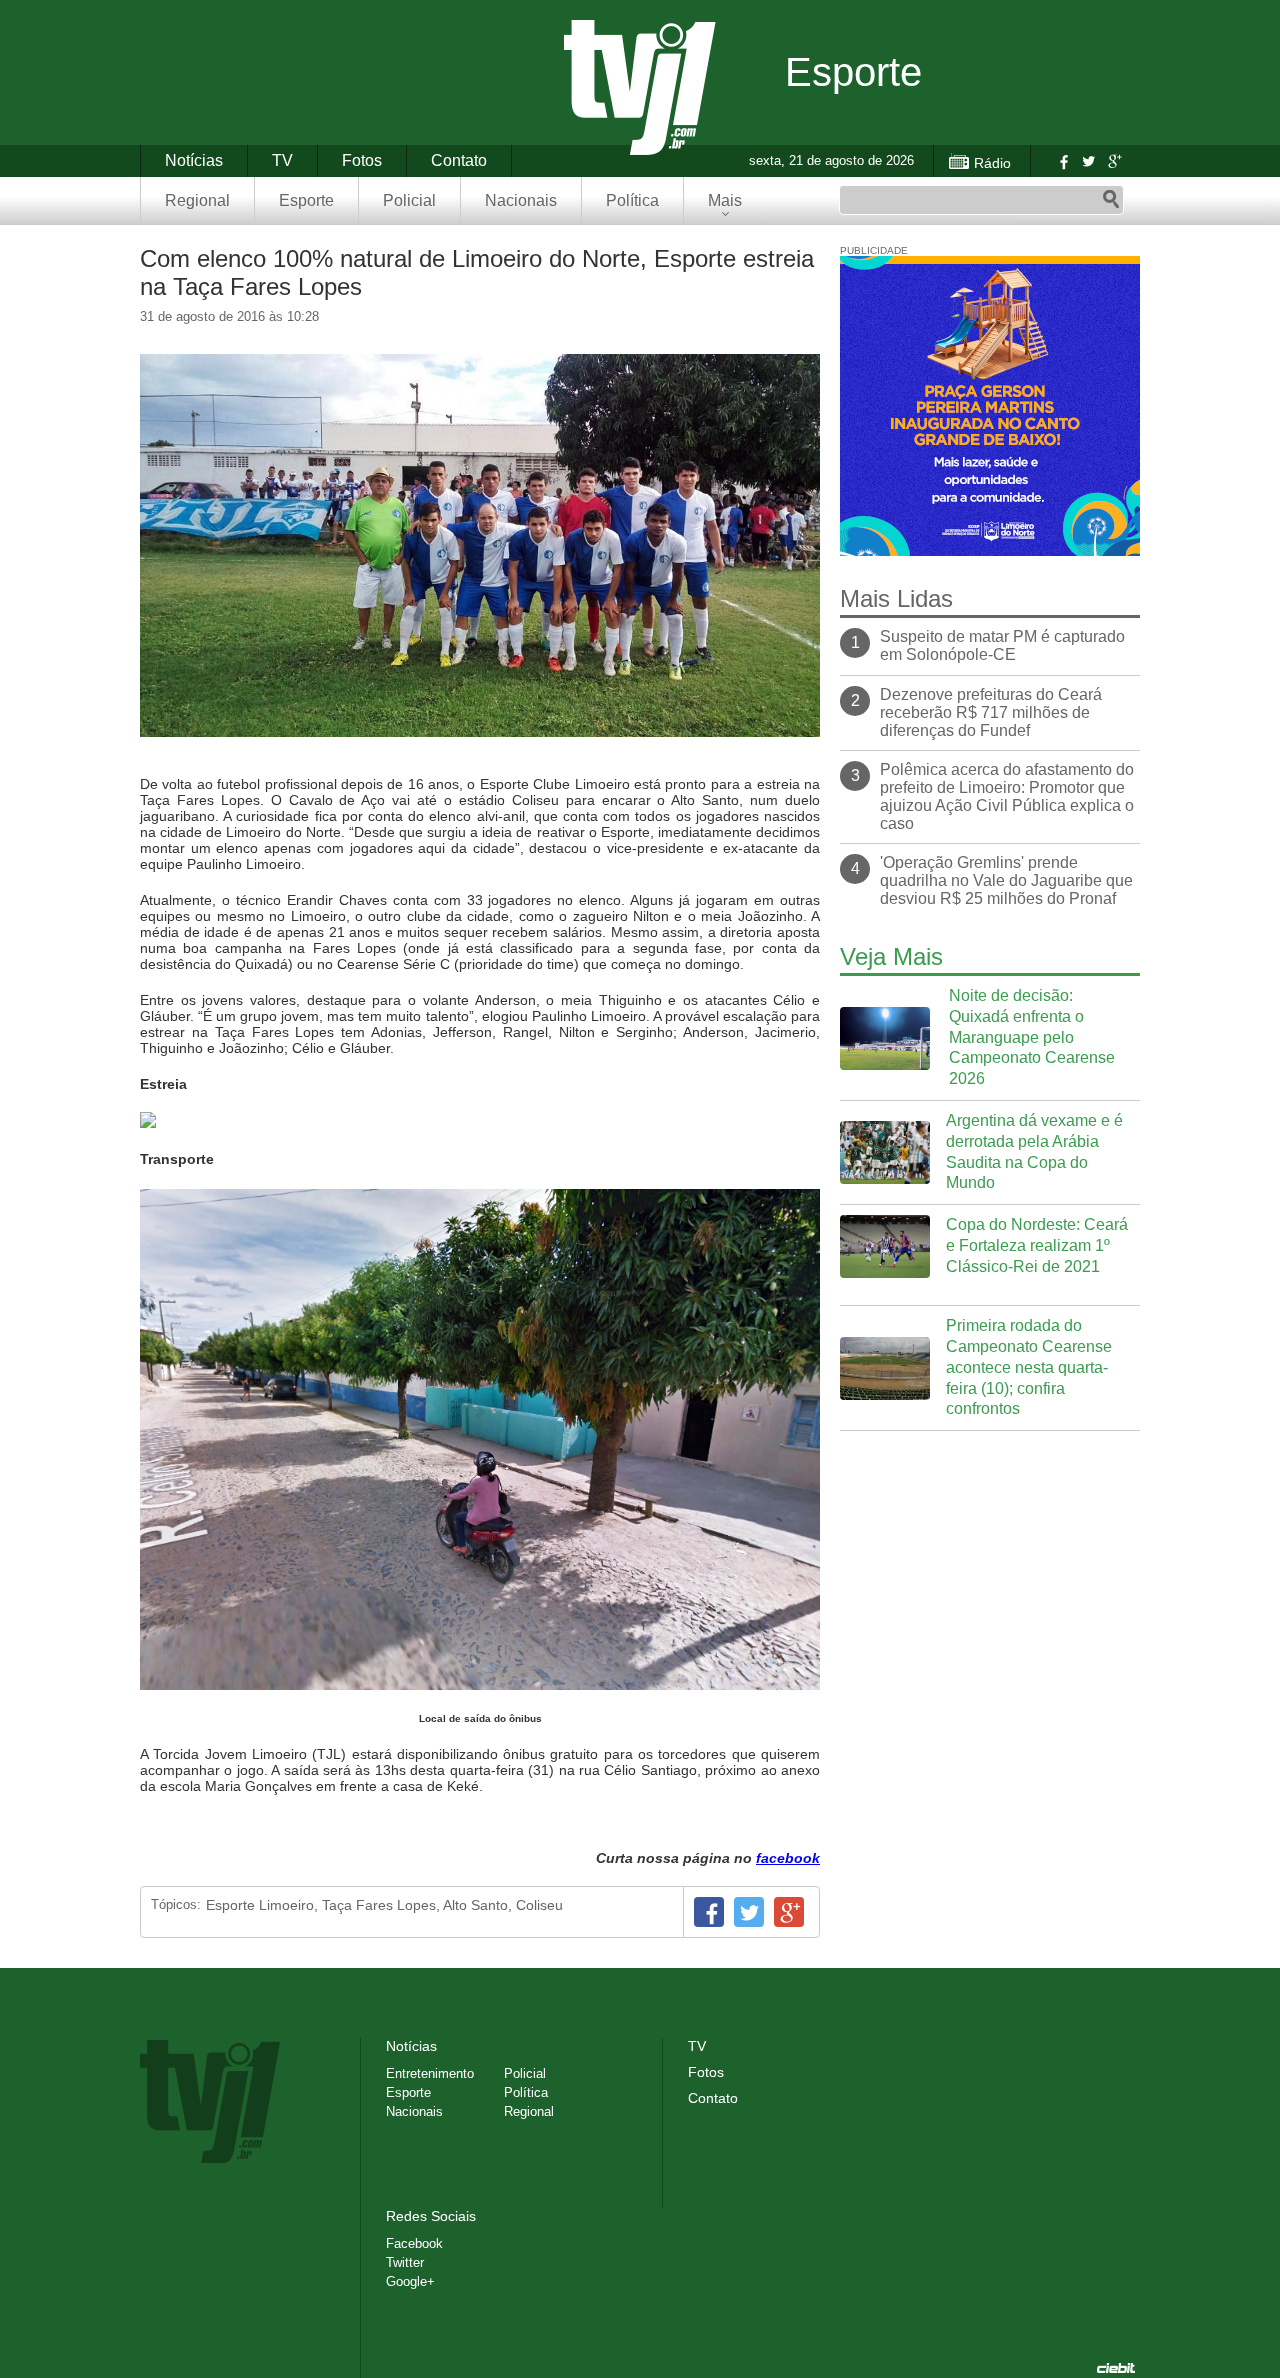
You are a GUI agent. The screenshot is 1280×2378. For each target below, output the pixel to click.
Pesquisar (1111, 200)
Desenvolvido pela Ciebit (1116, 2368)
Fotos (362, 160)
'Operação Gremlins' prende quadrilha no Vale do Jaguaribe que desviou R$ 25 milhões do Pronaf (1006, 880)
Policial (409, 200)
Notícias (194, 160)
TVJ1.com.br (640, 87)
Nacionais (521, 200)
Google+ (1114, 161)
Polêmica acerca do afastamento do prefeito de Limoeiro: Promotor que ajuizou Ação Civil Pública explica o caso (1007, 796)
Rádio (992, 163)
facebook (788, 1858)
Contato (459, 160)
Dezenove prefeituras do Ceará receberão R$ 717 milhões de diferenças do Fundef (991, 712)
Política (632, 200)
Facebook (1062, 161)
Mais (725, 200)
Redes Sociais (431, 2216)
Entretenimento (430, 2073)
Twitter (1088, 161)
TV (282, 160)
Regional (197, 200)
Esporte (306, 200)
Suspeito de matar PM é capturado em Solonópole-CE (1002, 645)
